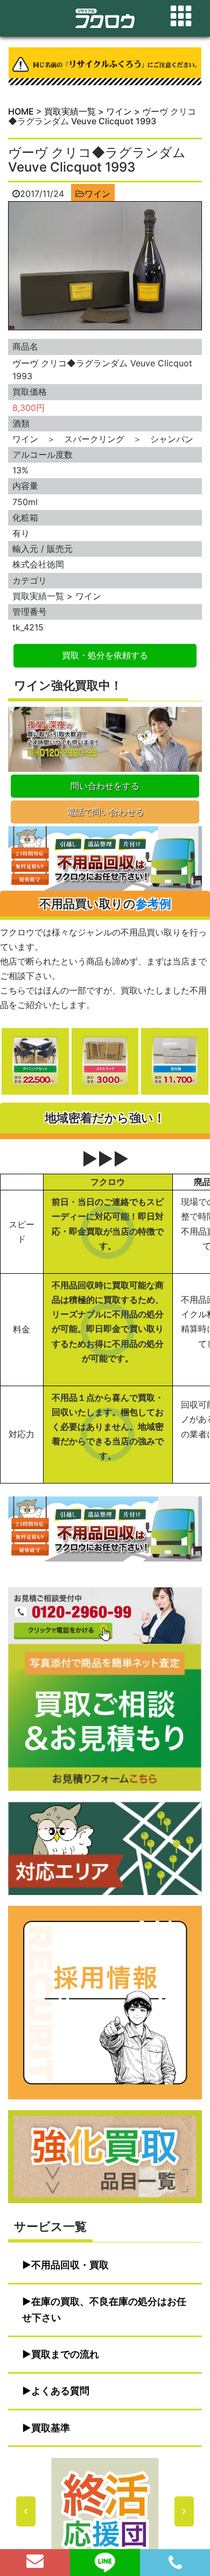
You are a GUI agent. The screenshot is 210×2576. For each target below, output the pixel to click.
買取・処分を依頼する (105, 655)
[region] (105, 2511)
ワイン (97, 194)
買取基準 (51, 2428)
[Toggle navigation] (181, 16)
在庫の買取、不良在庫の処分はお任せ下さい (104, 2309)
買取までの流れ (65, 2354)
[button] (105, 2511)
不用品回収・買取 (70, 2265)
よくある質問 (60, 2391)
